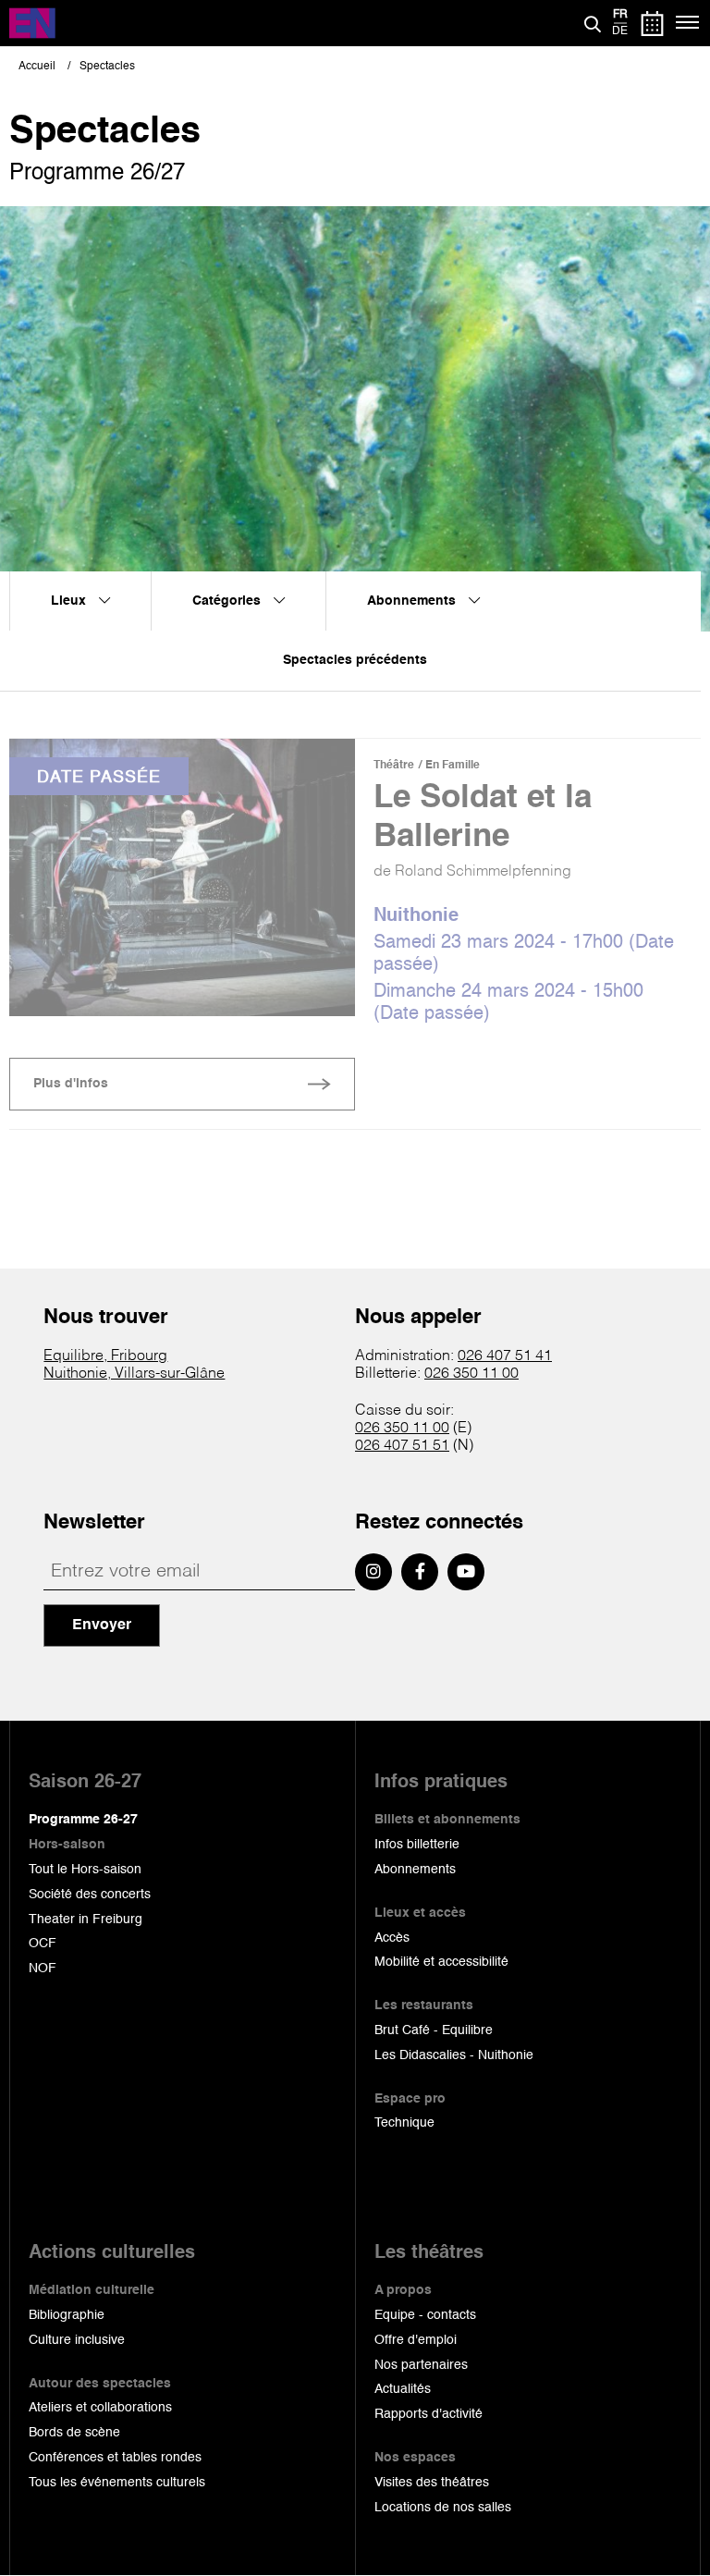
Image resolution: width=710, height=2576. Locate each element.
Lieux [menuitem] (70, 601)
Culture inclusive (77, 2340)
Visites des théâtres (432, 2483)
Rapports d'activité (428, 2414)
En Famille (453, 766)
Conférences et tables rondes (115, 2458)
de (620, 31)
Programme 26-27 (83, 1820)
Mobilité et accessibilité (441, 1962)
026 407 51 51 (402, 1446)
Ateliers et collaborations (100, 2408)
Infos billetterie (417, 1845)
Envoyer (102, 1625)
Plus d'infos (71, 1084)
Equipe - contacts (425, 2315)
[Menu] (688, 23)
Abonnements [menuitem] (413, 601)
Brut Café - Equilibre (434, 2030)
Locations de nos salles (443, 2508)
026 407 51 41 (505, 1356)
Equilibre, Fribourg (105, 1356)
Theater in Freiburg (86, 1920)
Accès (392, 1938)
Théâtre (394, 766)
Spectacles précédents (355, 660)
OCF (43, 1944)
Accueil (37, 67)
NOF (43, 1969)
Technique (404, 2123)
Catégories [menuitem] (228, 601)
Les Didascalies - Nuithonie (454, 2055)
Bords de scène (74, 2433)
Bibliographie (67, 2315)
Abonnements (415, 1870)
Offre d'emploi (416, 2340)
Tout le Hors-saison (85, 1870)
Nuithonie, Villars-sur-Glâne (134, 1374)
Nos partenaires (421, 2365)
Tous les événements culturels (117, 2483)
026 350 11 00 (471, 1374)
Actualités (403, 2389)
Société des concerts (90, 1895)
